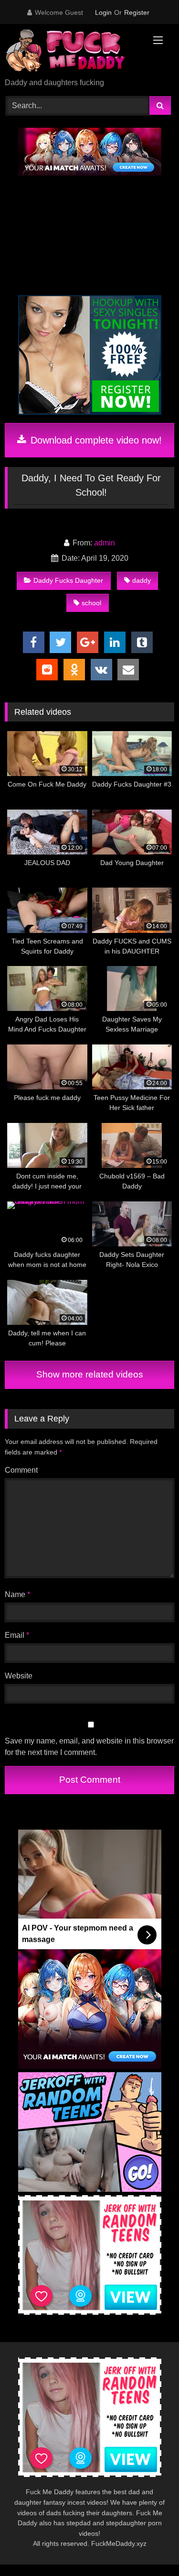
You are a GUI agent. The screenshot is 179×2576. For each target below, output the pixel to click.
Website (19, 1676)
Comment (21, 1470)
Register (137, 12)
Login (103, 12)
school (91, 603)
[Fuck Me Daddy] (74, 52)
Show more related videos (90, 1374)
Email (17, 1635)
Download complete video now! (95, 440)
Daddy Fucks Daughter (68, 580)
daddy (142, 580)
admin (105, 543)
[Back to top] (149, 2548)
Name (17, 1594)
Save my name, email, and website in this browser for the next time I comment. (89, 1747)
